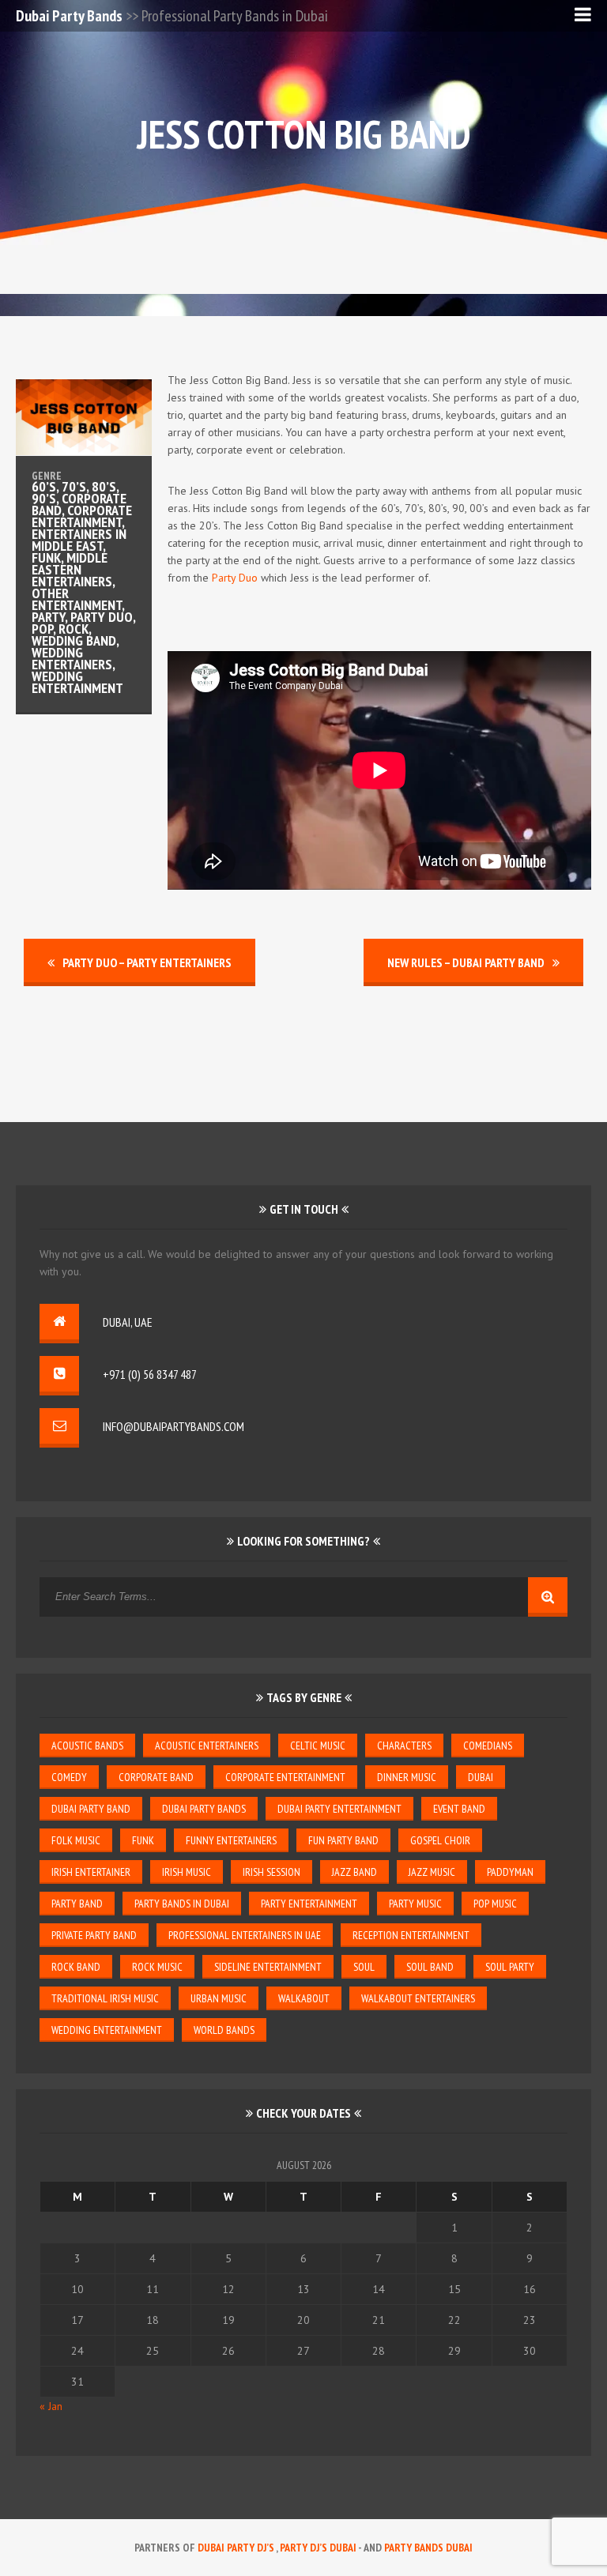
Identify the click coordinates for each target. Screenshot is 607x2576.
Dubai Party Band (91, 1809)
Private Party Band (94, 1935)
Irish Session (271, 1872)
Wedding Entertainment (107, 2030)
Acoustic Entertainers (207, 1746)
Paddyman (510, 1872)
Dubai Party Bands (69, 16)
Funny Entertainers (231, 1840)
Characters (404, 1746)
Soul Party (510, 1967)
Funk (143, 1840)
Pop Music (495, 1904)
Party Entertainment (309, 1904)
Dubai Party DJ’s (237, 2548)
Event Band (459, 1809)
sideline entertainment (268, 1967)
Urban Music (219, 1998)
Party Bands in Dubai (182, 1904)
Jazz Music (432, 1872)
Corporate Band (156, 1777)
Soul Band (430, 1967)
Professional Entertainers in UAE (245, 1935)
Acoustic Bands (87, 1746)
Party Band (77, 1904)
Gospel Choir (440, 1840)
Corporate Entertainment (285, 1777)
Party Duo (235, 578)
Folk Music (76, 1840)
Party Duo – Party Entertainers (147, 962)
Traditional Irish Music (105, 1998)
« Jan (51, 2406)
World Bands (224, 2030)
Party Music (415, 1904)
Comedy (69, 1777)
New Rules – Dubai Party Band (466, 962)
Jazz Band (354, 1872)
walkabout (304, 1998)
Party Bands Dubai (428, 2548)
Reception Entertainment (411, 1935)
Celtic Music (318, 1746)
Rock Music (157, 1967)
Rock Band (76, 1967)
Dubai (481, 1777)
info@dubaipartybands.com (173, 1426)
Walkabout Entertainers (418, 1998)
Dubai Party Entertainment (339, 1809)
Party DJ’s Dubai (318, 2548)
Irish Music (187, 1872)
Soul (364, 1967)
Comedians (488, 1746)
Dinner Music (407, 1777)
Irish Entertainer (91, 1872)
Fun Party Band (343, 1840)
